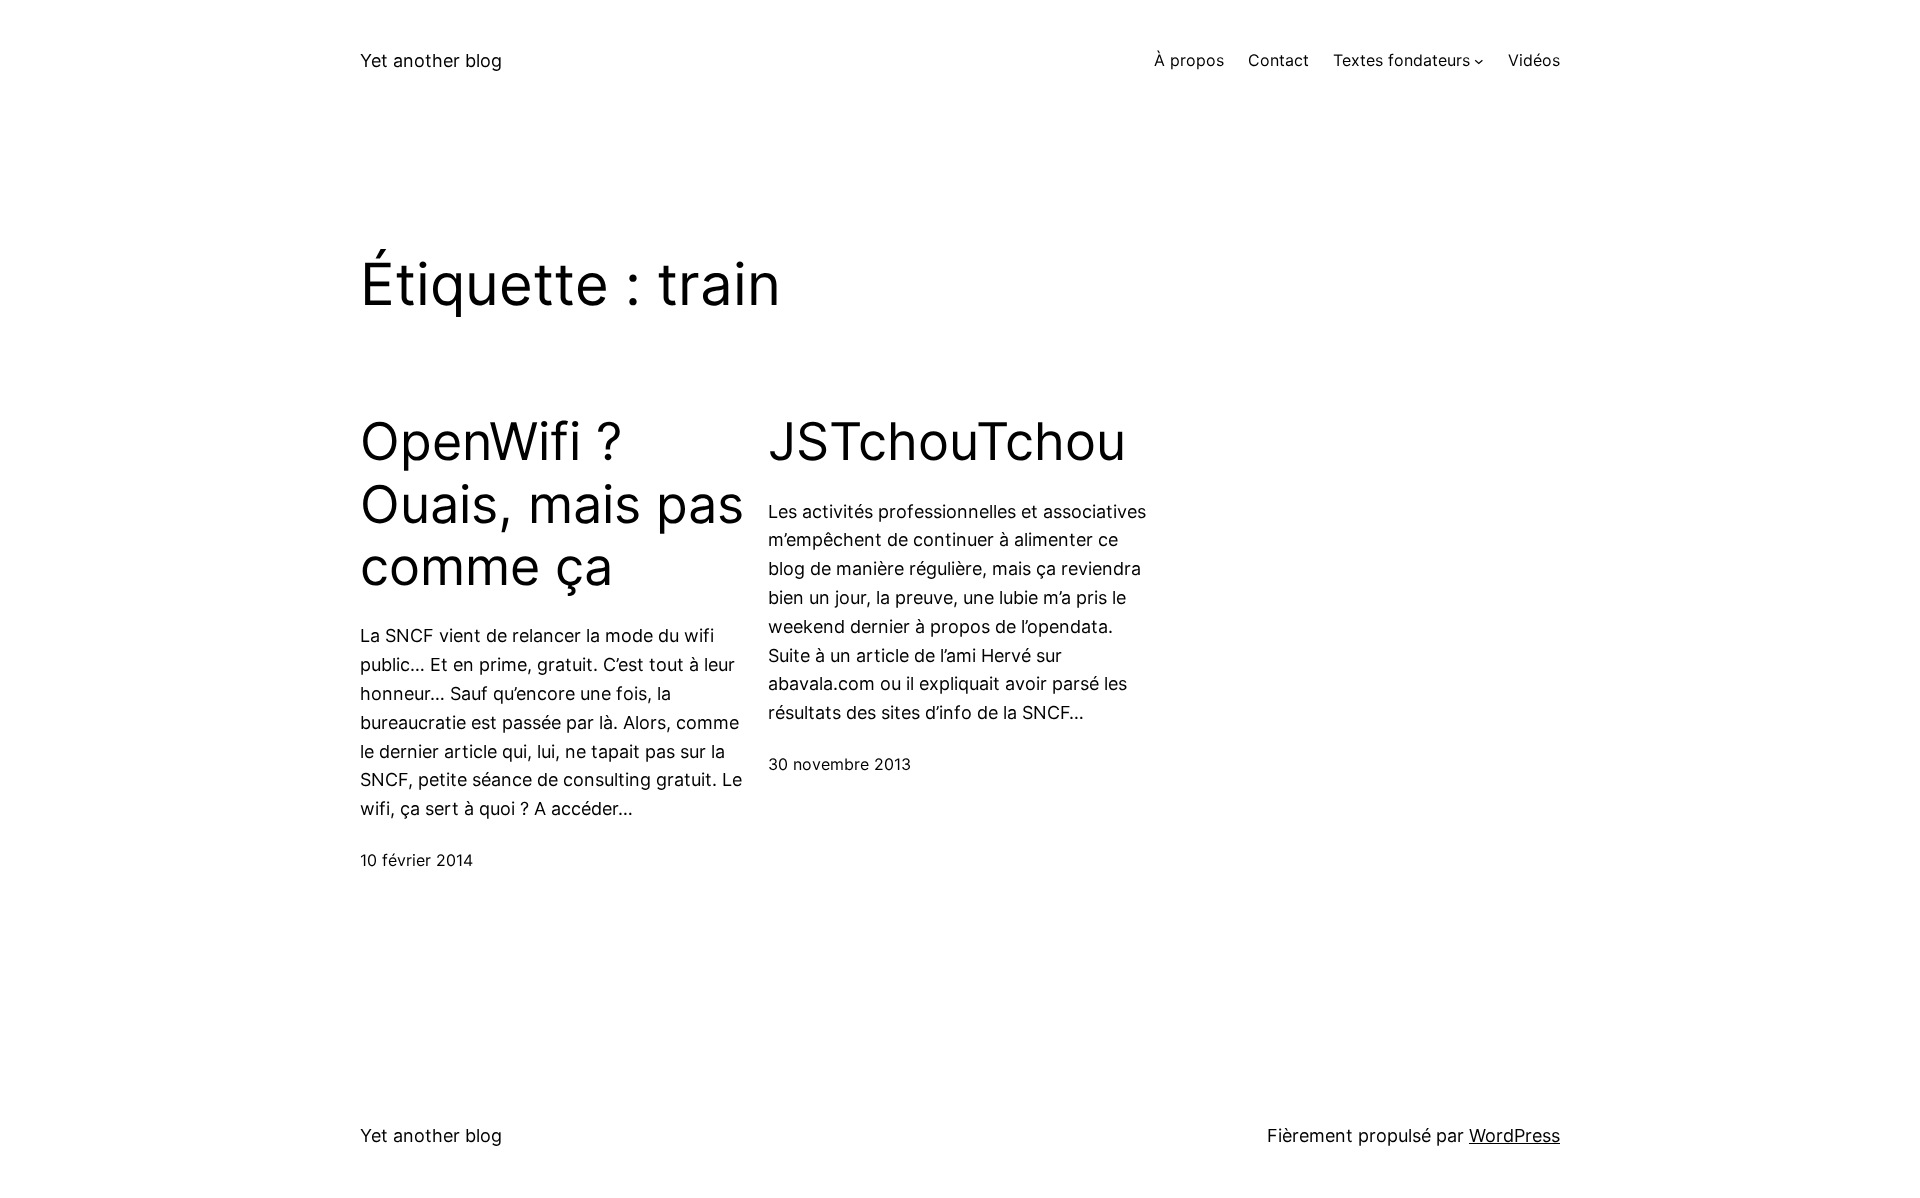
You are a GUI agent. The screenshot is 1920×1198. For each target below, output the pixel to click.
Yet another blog (431, 60)
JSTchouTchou (947, 442)
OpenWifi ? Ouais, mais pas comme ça (552, 504)
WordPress (1514, 1135)
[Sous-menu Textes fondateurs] (1479, 61)
